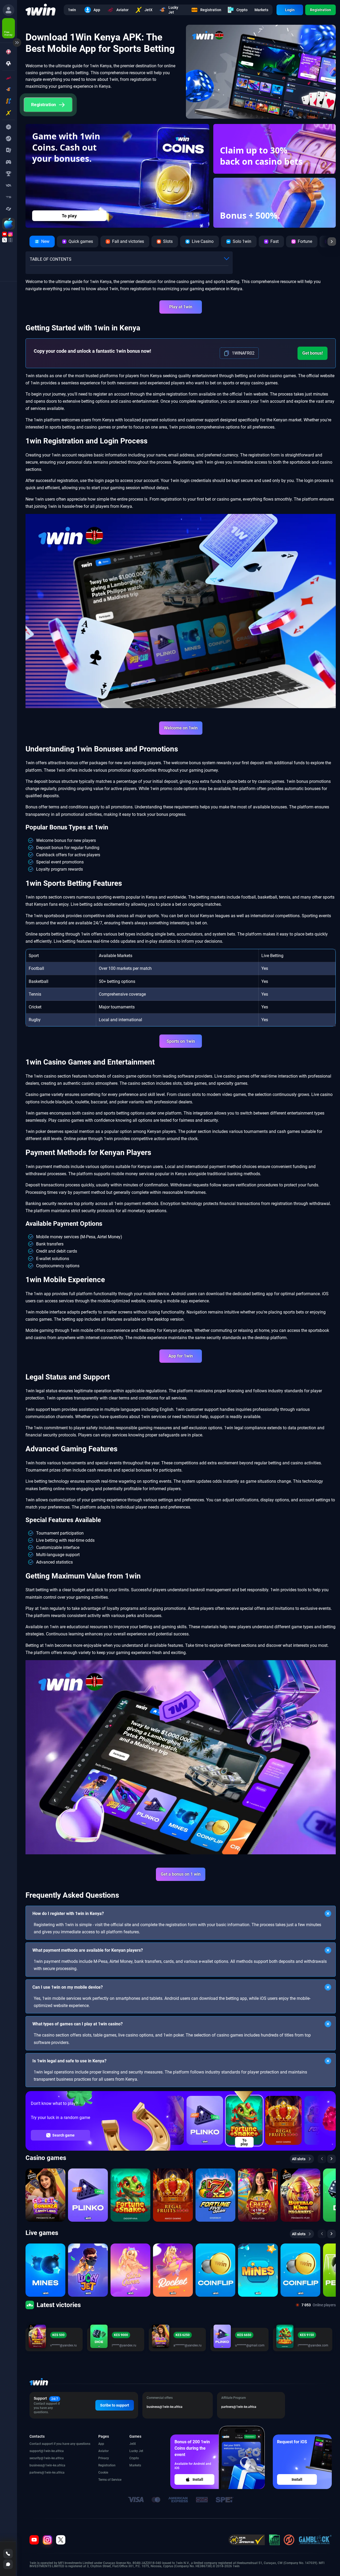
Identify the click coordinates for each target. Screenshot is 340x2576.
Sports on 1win (181, 1041)
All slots (299, 2159)
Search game (63, 2135)
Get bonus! (313, 353)
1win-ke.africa (54, 2451)
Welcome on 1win (181, 728)
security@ (37, 2458)
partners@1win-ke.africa (47, 2473)
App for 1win (181, 1356)
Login (290, 10)
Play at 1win (181, 307)
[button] (189, 216)
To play (69, 216)
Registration (320, 10)
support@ (37, 2451)
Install (198, 2479)
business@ (37, 2465)
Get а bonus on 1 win (181, 1874)
